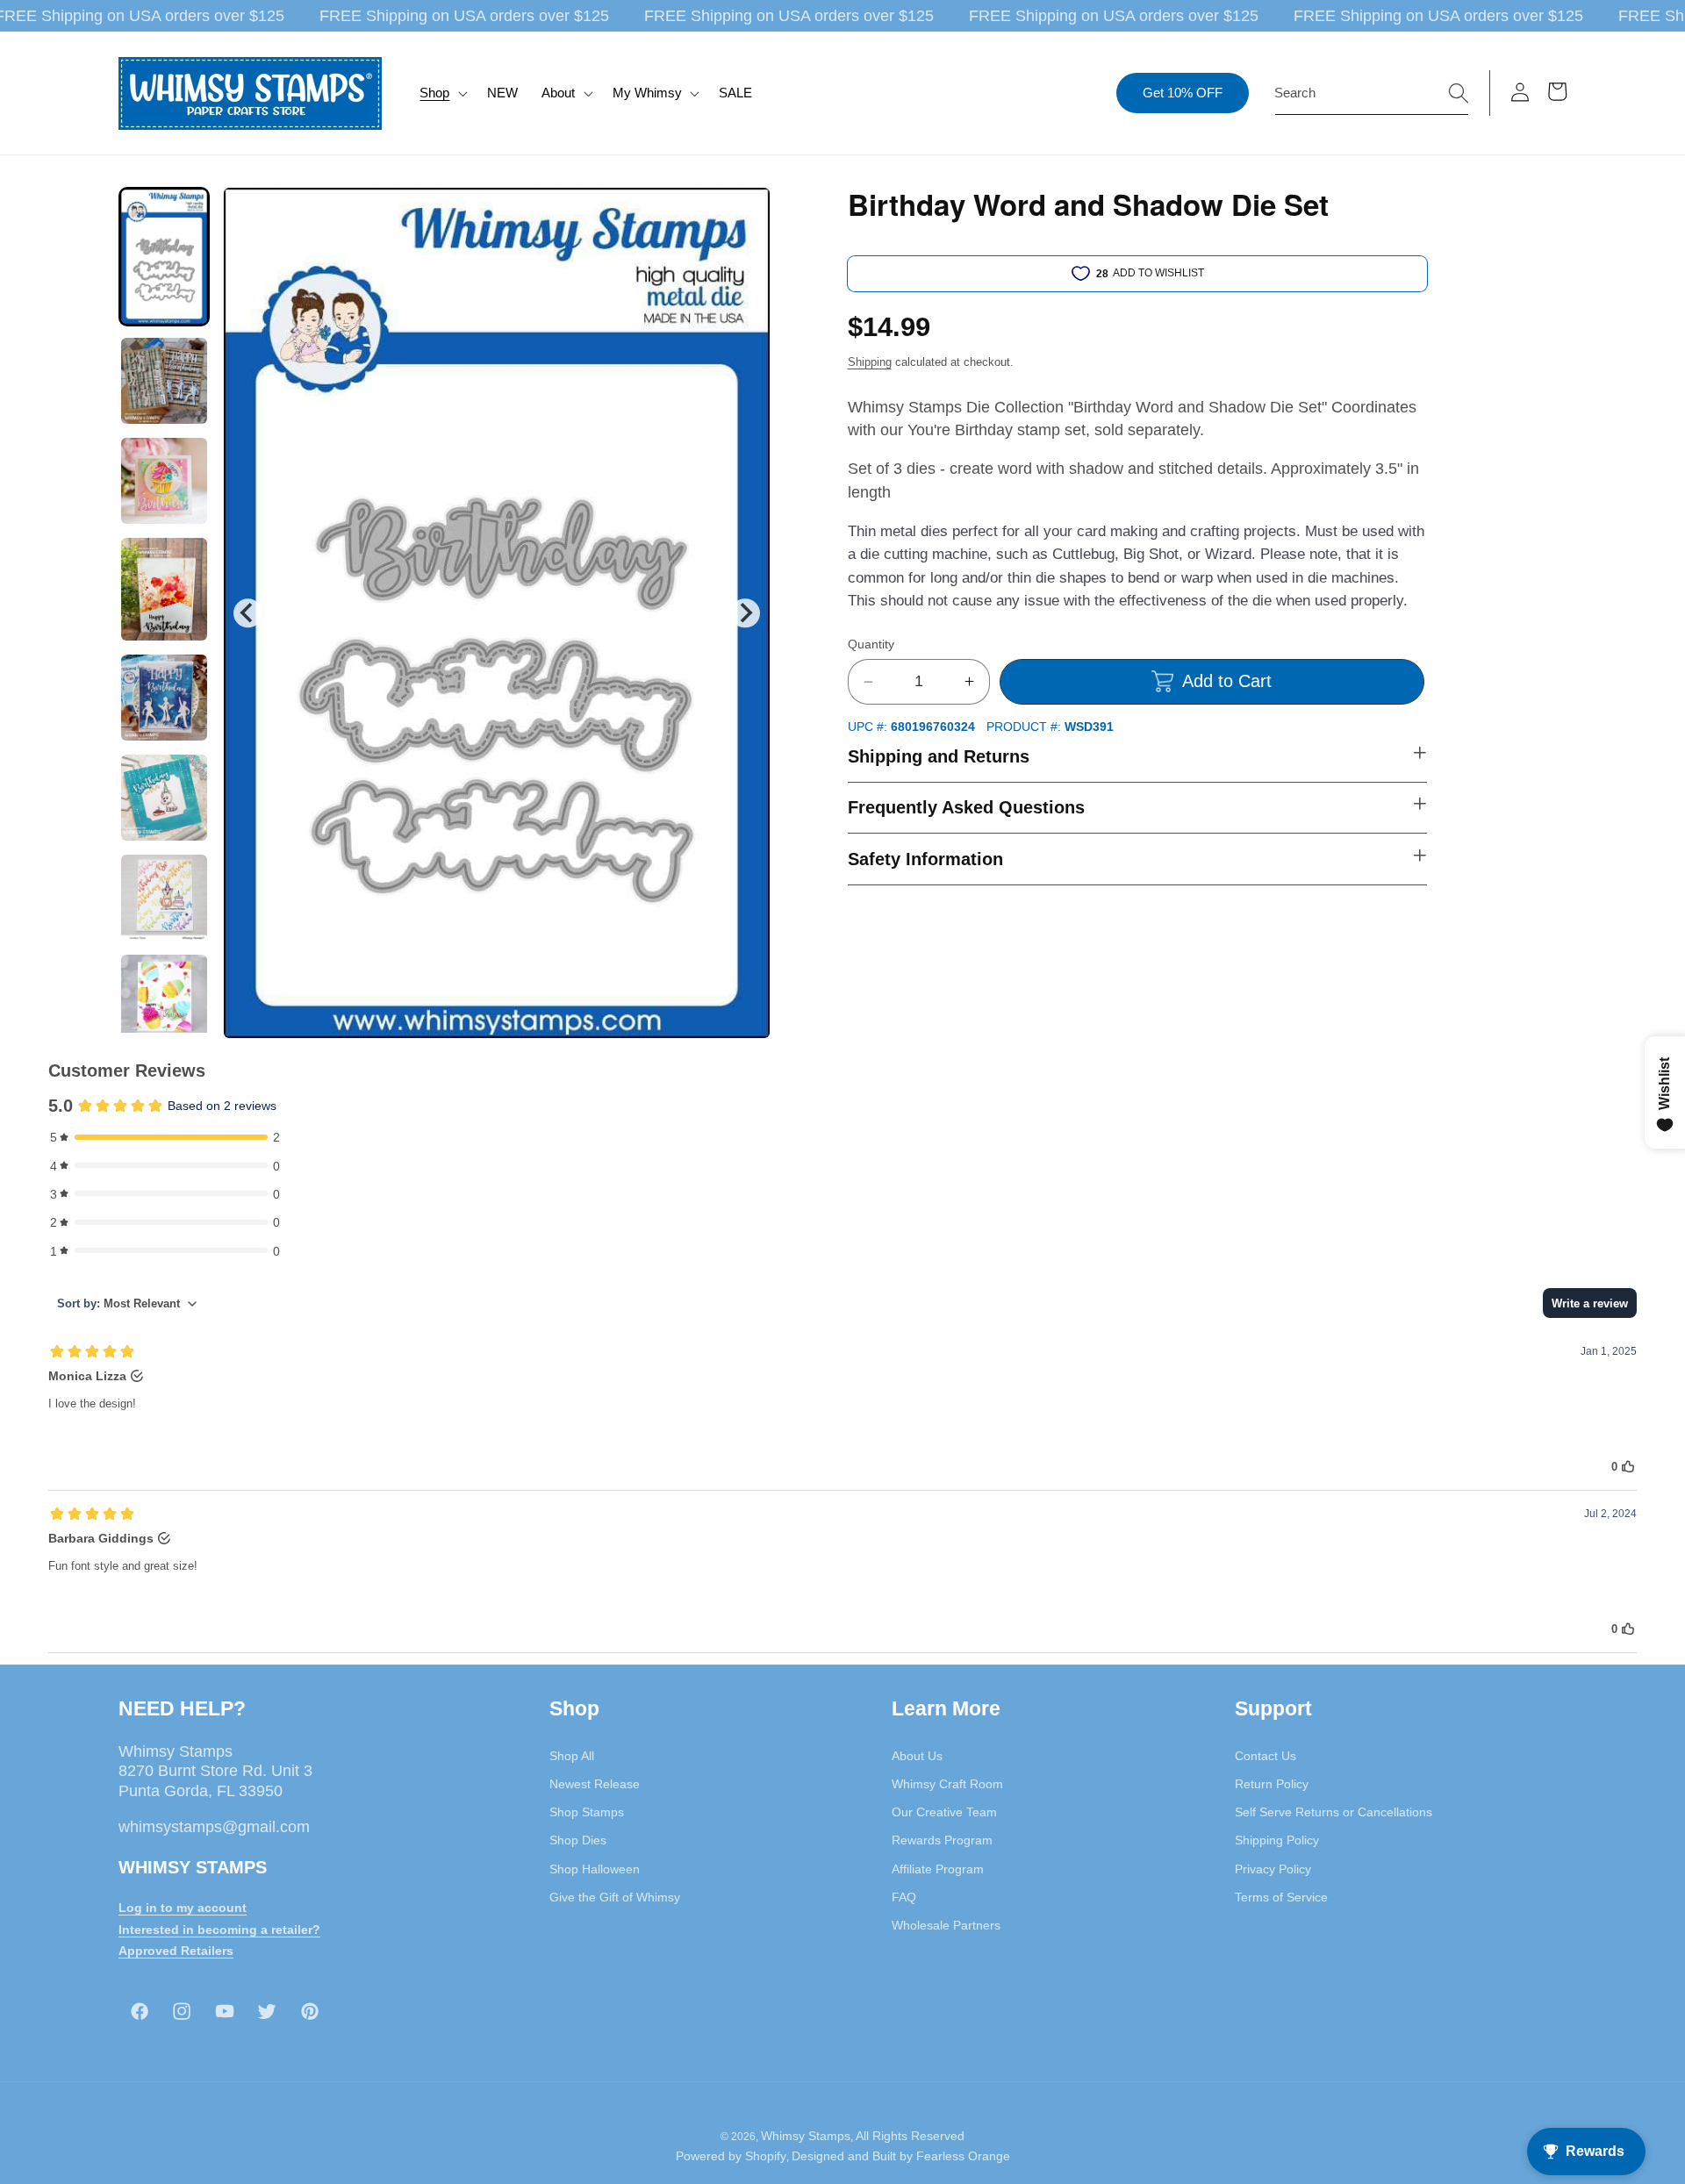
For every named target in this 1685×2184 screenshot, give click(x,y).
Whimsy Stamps (806, 2135)
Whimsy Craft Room (947, 1783)
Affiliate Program (938, 1868)
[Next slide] (745, 613)
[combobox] (1372, 93)
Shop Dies (578, 1840)
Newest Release (595, 1783)
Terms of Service (1281, 1896)
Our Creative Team (944, 1812)
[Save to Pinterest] (746, 211)
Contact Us (1266, 1755)
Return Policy (1272, 1783)
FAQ (904, 1896)
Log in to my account (183, 1907)
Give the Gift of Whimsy (615, 1896)
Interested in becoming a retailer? (219, 1929)
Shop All (572, 1755)
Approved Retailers (176, 1951)
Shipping (870, 362)
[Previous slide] (248, 613)
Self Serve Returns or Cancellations (1334, 1812)
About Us (917, 1755)
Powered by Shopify (731, 2156)
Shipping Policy (1277, 1840)
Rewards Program (942, 1840)
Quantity (871, 644)
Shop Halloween (595, 1868)
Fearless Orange (963, 2156)
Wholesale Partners (946, 1925)
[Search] (1459, 92)
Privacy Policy (1273, 1868)
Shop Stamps (587, 1812)
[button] (442, 93)
